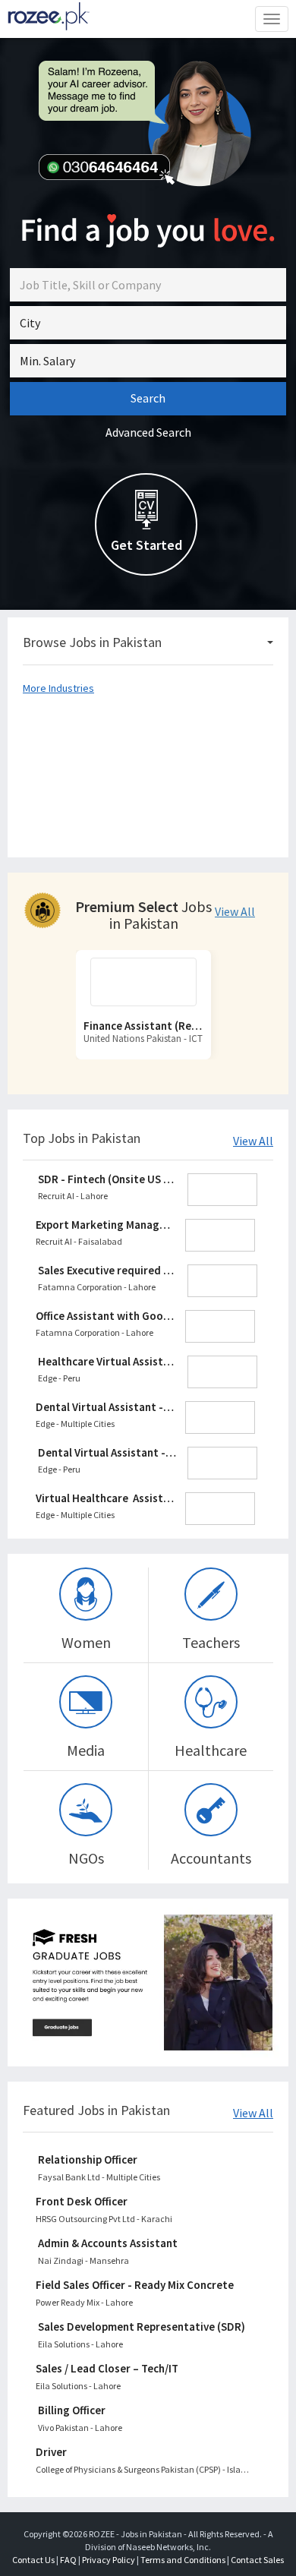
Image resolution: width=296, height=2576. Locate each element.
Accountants (211, 1858)
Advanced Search (148, 432)
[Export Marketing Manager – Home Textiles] (146, 1236)
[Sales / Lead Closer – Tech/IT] (146, 2377)
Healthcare (211, 1750)
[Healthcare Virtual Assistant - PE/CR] (148, 1372)
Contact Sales (257, 2560)
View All (235, 912)
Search (148, 398)
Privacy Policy (109, 2560)
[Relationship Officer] (148, 2169)
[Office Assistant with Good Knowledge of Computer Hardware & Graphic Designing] (146, 1327)
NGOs (86, 1858)
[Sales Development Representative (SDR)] (148, 2336)
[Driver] (146, 2461)
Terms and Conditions (183, 2560)
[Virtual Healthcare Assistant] (146, 1509)
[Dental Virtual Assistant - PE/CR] (146, 1418)
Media (86, 1750)
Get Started (146, 545)
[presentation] (52, 1012)
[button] (148, 323)
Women (86, 1642)
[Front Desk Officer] (146, 2210)
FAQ (68, 2560)
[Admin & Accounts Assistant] (148, 2252)
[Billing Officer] (148, 2419)
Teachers (211, 1642)
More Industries (58, 688)
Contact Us (33, 2560)
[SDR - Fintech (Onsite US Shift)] (148, 1190)
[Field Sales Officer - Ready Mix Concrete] (146, 2294)
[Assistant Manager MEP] (143, 982)
